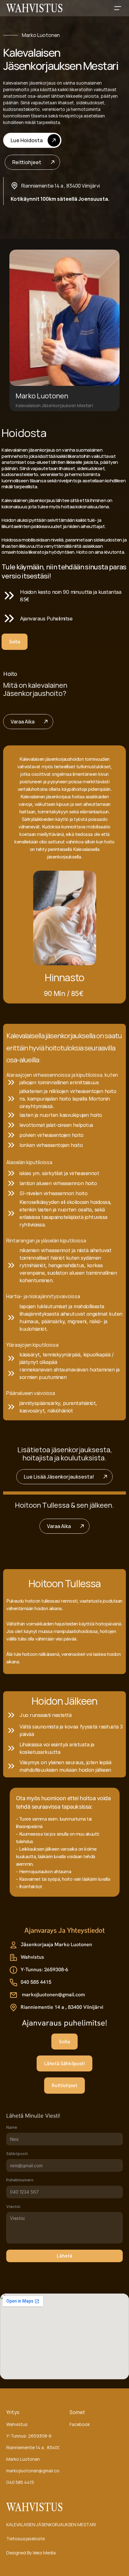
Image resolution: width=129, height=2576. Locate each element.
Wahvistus (17, 2424)
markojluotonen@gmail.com (34, 2471)
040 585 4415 (20, 2482)
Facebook (80, 2424)
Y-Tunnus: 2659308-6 (29, 2436)
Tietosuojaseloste (26, 2539)
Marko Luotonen (23, 2459)
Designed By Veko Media (31, 2553)
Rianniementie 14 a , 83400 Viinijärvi (42, 2447)
